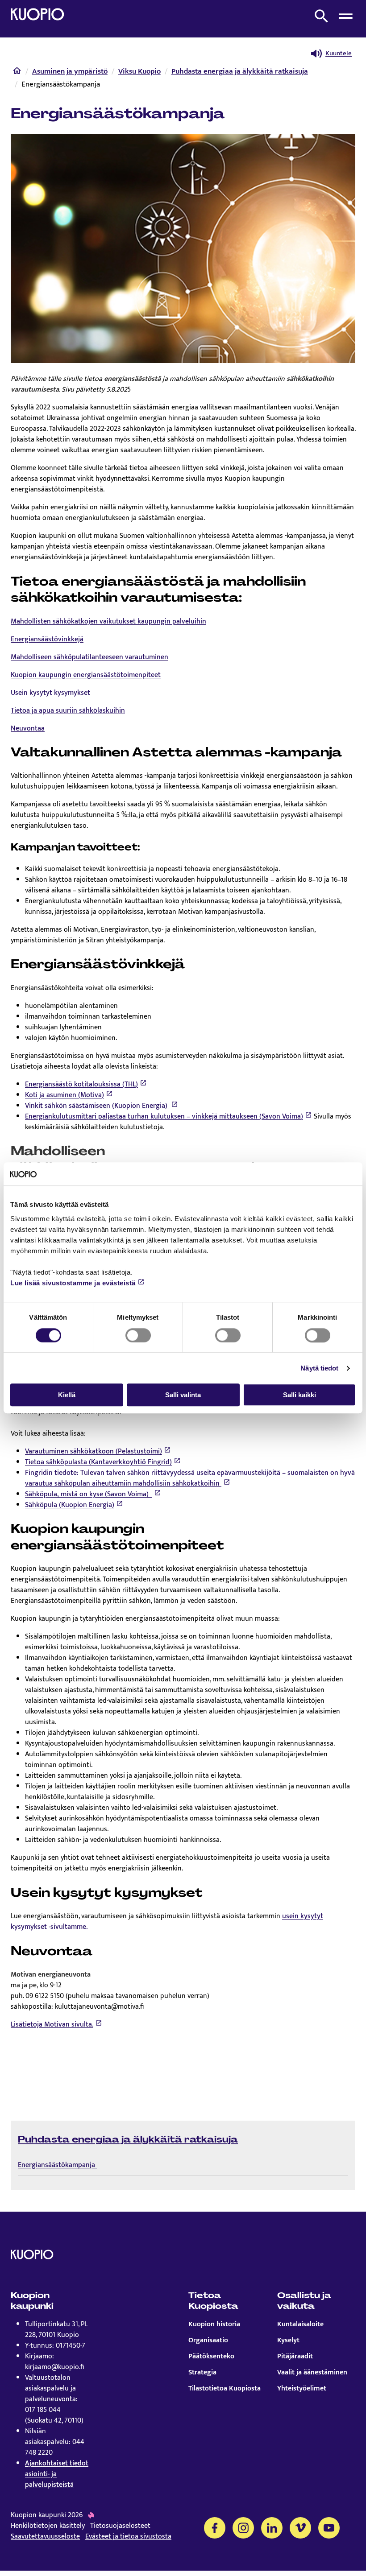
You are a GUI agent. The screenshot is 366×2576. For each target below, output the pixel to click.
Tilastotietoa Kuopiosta (225, 2389)
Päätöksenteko (211, 2357)
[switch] (138, 1335)
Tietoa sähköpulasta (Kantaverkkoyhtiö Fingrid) (98, 1462)
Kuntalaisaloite (300, 2324)
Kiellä (67, 1395)
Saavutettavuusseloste (45, 2537)
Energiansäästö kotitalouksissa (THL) (81, 1084)
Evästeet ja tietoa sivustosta (128, 2537)
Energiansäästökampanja (57, 2165)
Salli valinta (183, 1395)
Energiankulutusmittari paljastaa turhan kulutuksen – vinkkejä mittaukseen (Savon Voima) (164, 1117)
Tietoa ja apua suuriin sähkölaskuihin (68, 711)
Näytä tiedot (319, 1368)
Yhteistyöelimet (302, 2389)
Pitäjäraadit (295, 2357)
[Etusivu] (17, 73)
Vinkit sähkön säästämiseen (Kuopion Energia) (97, 1106)
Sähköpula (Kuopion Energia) (70, 1505)
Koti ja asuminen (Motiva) (64, 1095)
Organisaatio (208, 2341)
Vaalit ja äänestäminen (312, 2373)
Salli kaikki (299, 1395)
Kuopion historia (214, 2324)
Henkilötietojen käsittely (48, 2526)
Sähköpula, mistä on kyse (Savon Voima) (89, 1494)
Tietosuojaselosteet (120, 2526)
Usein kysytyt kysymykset (50, 693)
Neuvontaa (28, 729)
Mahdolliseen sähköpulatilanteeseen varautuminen (89, 657)
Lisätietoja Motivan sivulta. (52, 2025)
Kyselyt (288, 2341)
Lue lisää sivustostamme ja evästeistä (73, 1283)
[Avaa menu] (345, 16)
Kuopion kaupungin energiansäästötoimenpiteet (86, 675)
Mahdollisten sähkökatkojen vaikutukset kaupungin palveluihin (108, 621)
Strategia (202, 2373)
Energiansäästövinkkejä (47, 639)
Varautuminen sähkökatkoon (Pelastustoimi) (94, 1451)
